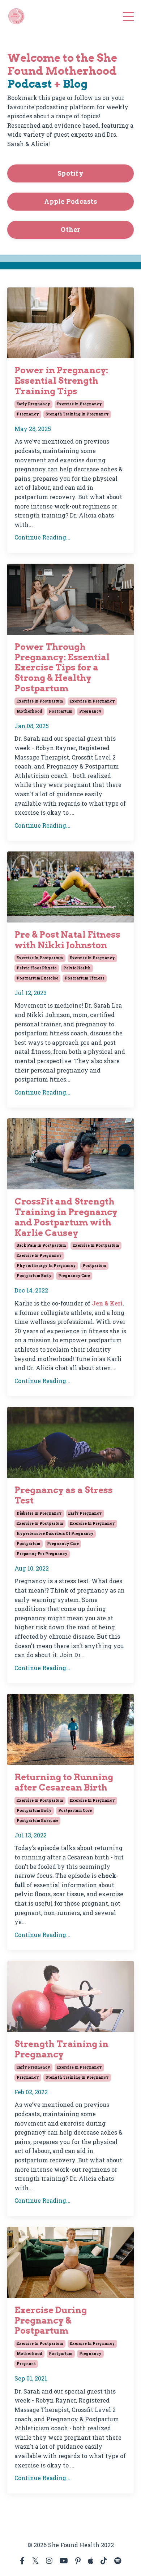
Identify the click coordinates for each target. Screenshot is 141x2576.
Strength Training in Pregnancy (61, 2049)
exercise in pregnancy (79, 404)
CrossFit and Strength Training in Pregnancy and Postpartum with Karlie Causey (66, 1217)
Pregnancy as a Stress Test (64, 1495)
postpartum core (75, 1811)
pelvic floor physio (37, 968)
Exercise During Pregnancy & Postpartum (51, 2321)
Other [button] (70, 229)
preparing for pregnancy (42, 1554)
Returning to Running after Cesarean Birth (64, 1782)
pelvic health (77, 968)
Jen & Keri (107, 1303)
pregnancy (28, 414)
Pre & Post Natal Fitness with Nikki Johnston (67, 940)
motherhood (29, 711)
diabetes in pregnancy (39, 1513)
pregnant (26, 2364)
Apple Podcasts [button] (70, 201)
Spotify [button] (70, 173)
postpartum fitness (85, 978)
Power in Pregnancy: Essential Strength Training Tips (61, 381)
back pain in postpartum (41, 1245)
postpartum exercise (37, 978)
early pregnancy (33, 404)
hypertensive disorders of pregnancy (55, 1534)
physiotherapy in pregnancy (46, 1266)
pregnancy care (74, 1276)
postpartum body (34, 1276)
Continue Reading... (42, 537)
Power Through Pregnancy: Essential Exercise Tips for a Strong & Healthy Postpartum (62, 668)
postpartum (61, 711)
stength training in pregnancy (77, 414)
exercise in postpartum (40, 701)
